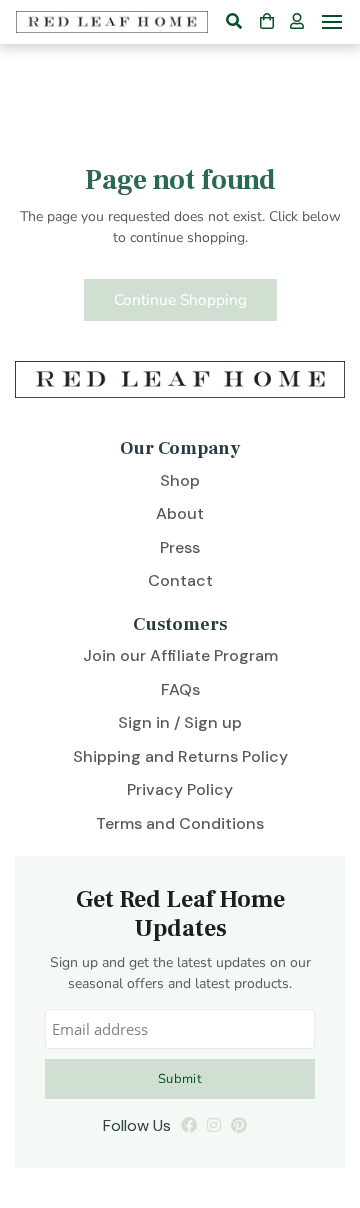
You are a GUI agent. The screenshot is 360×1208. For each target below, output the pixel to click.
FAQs (180, 689)
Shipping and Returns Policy (180, 756)
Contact (180, 580)
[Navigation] (332, 22)
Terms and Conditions (180, 823)
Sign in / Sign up (180, 722)
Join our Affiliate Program (180, 655)
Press (180, 547)
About (180, 513)
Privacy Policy (180, 789)
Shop (180, 480)
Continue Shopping (180, 299)
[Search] (234, 22)
